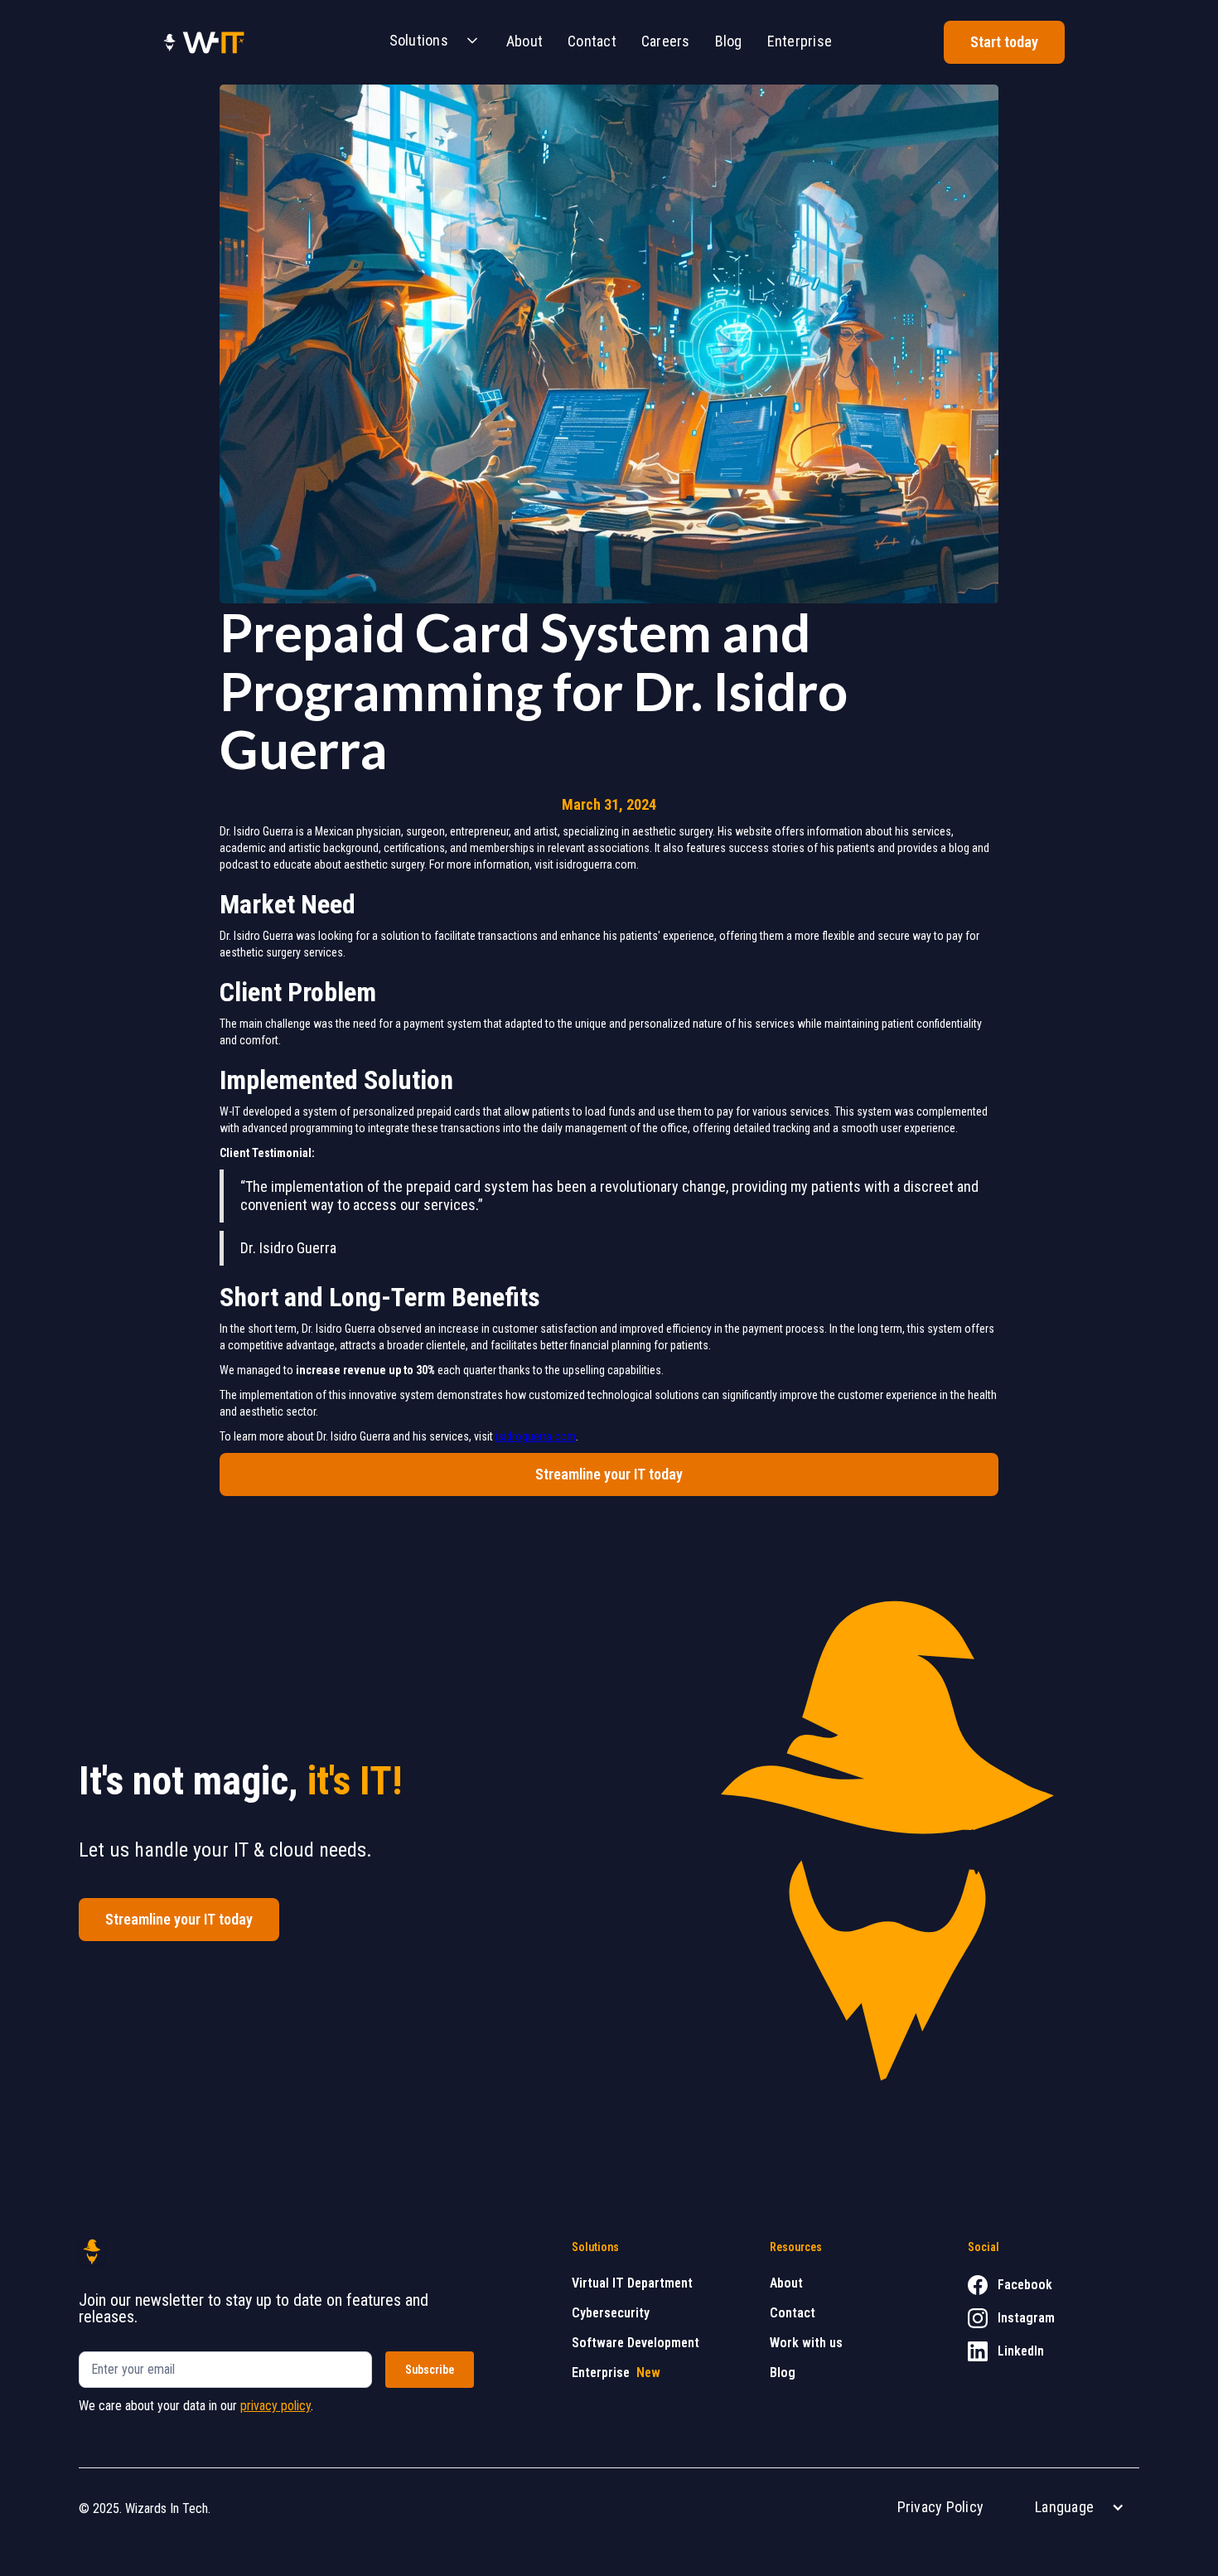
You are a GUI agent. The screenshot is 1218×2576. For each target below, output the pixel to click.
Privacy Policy (941, 2507)
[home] (203, 42)
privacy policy (275, 2406)
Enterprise (800, 41)
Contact (592, 41)
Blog (729, 41)
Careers (666, 41)
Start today (1004, 42)
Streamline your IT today (609, 1474)
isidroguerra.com (536, 1436)
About (524, 41)
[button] (429, 42)
